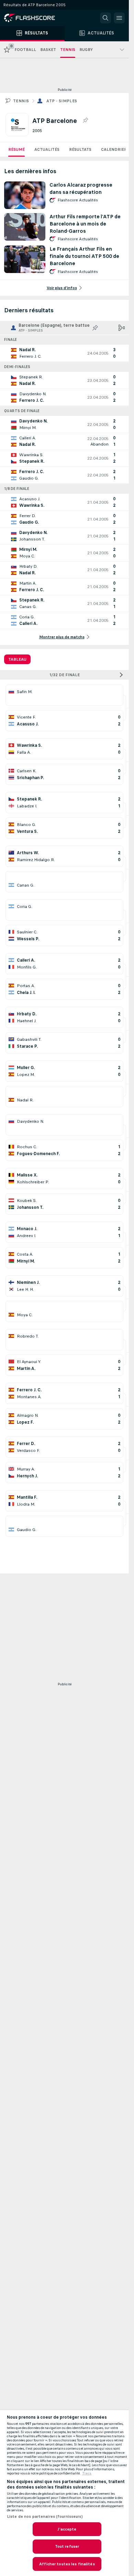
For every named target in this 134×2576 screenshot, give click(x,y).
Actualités (47, 149)
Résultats (80, 149)
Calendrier (114, 149)
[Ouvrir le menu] (119, 18)
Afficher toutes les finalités (67, 2564)
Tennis (21, 101)
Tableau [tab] (17, 659)
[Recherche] (105, 18)
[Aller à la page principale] (34, 18)
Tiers (87, 2473)
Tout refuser (67, 2546)
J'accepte (67, 2529)
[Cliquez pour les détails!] (64, 353)
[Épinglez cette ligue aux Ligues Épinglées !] (85, 121)
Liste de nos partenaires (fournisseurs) (45, 2516)
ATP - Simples (62, 101)
